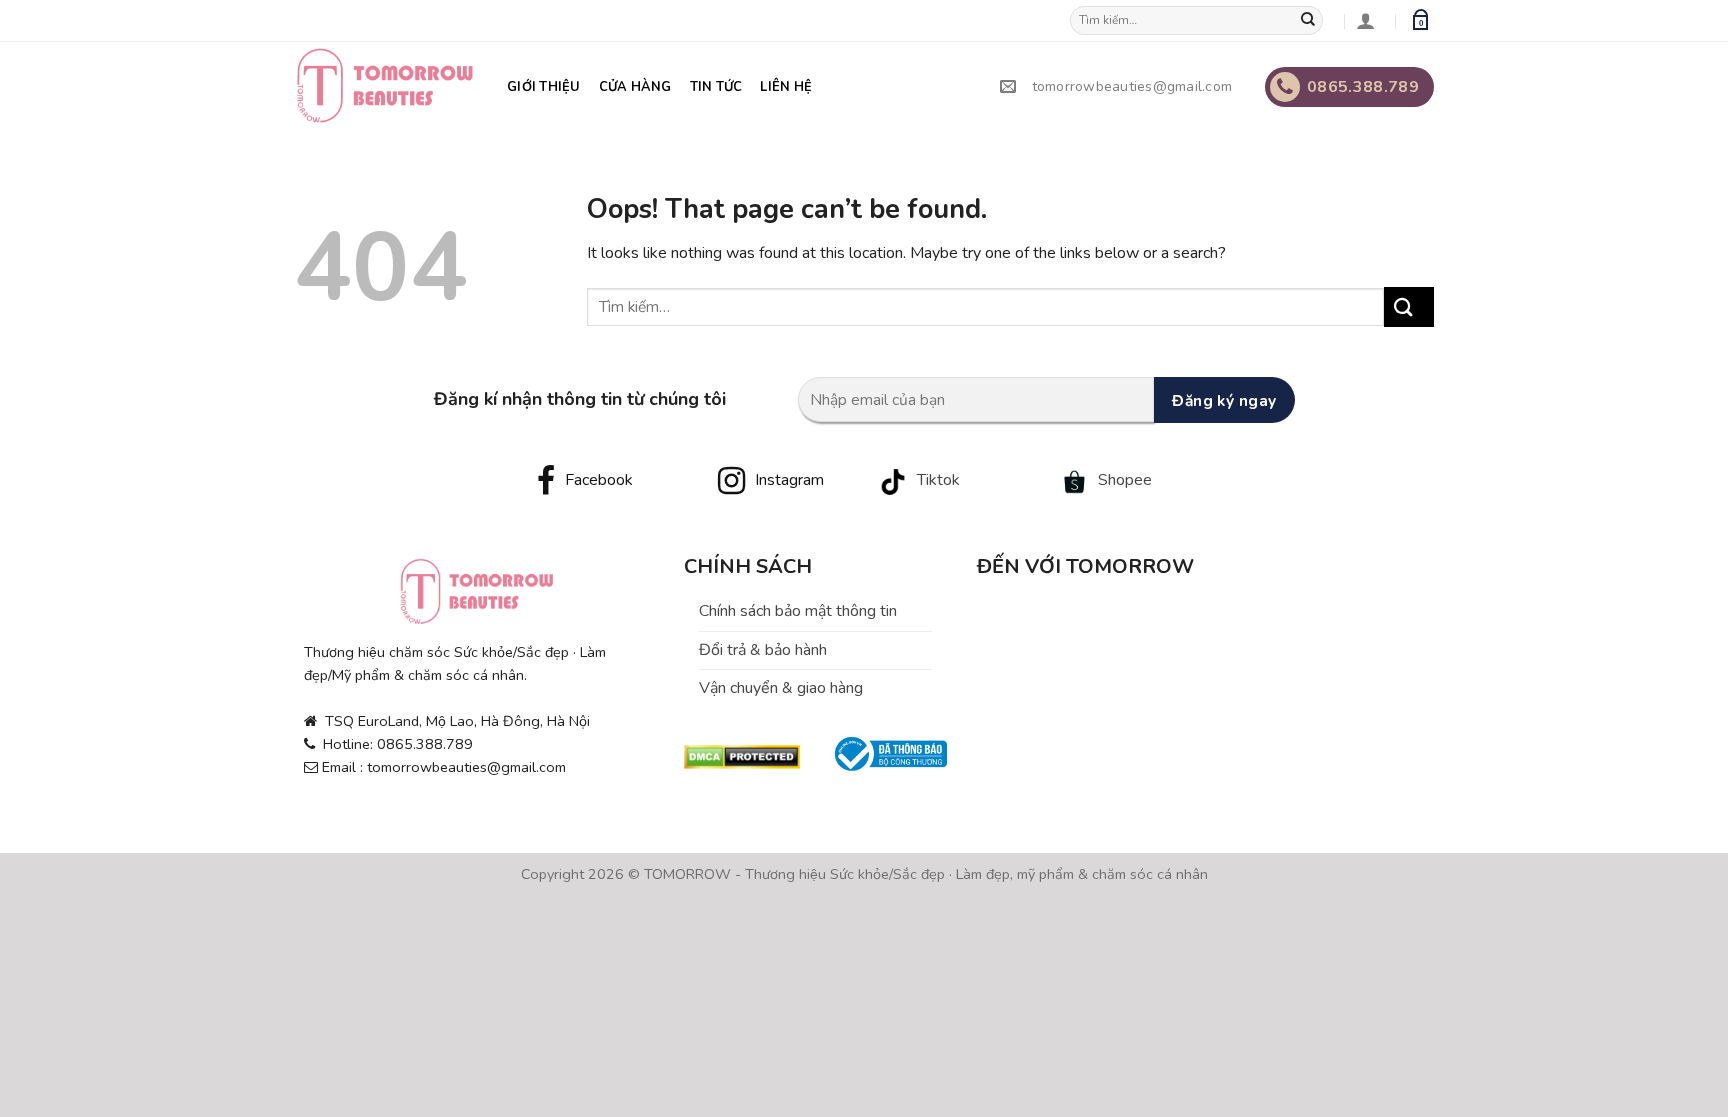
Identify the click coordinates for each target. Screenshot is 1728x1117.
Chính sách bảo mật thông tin (798, 611)
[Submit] (1313, 21)
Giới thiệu (544, 87)
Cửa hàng (635, 87)
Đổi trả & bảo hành (763, 650)
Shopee (1125, 480)
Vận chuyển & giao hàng (781, 688)
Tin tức (716, 87)
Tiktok (938, 480)
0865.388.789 (1363, 87)
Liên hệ (786, 87)
